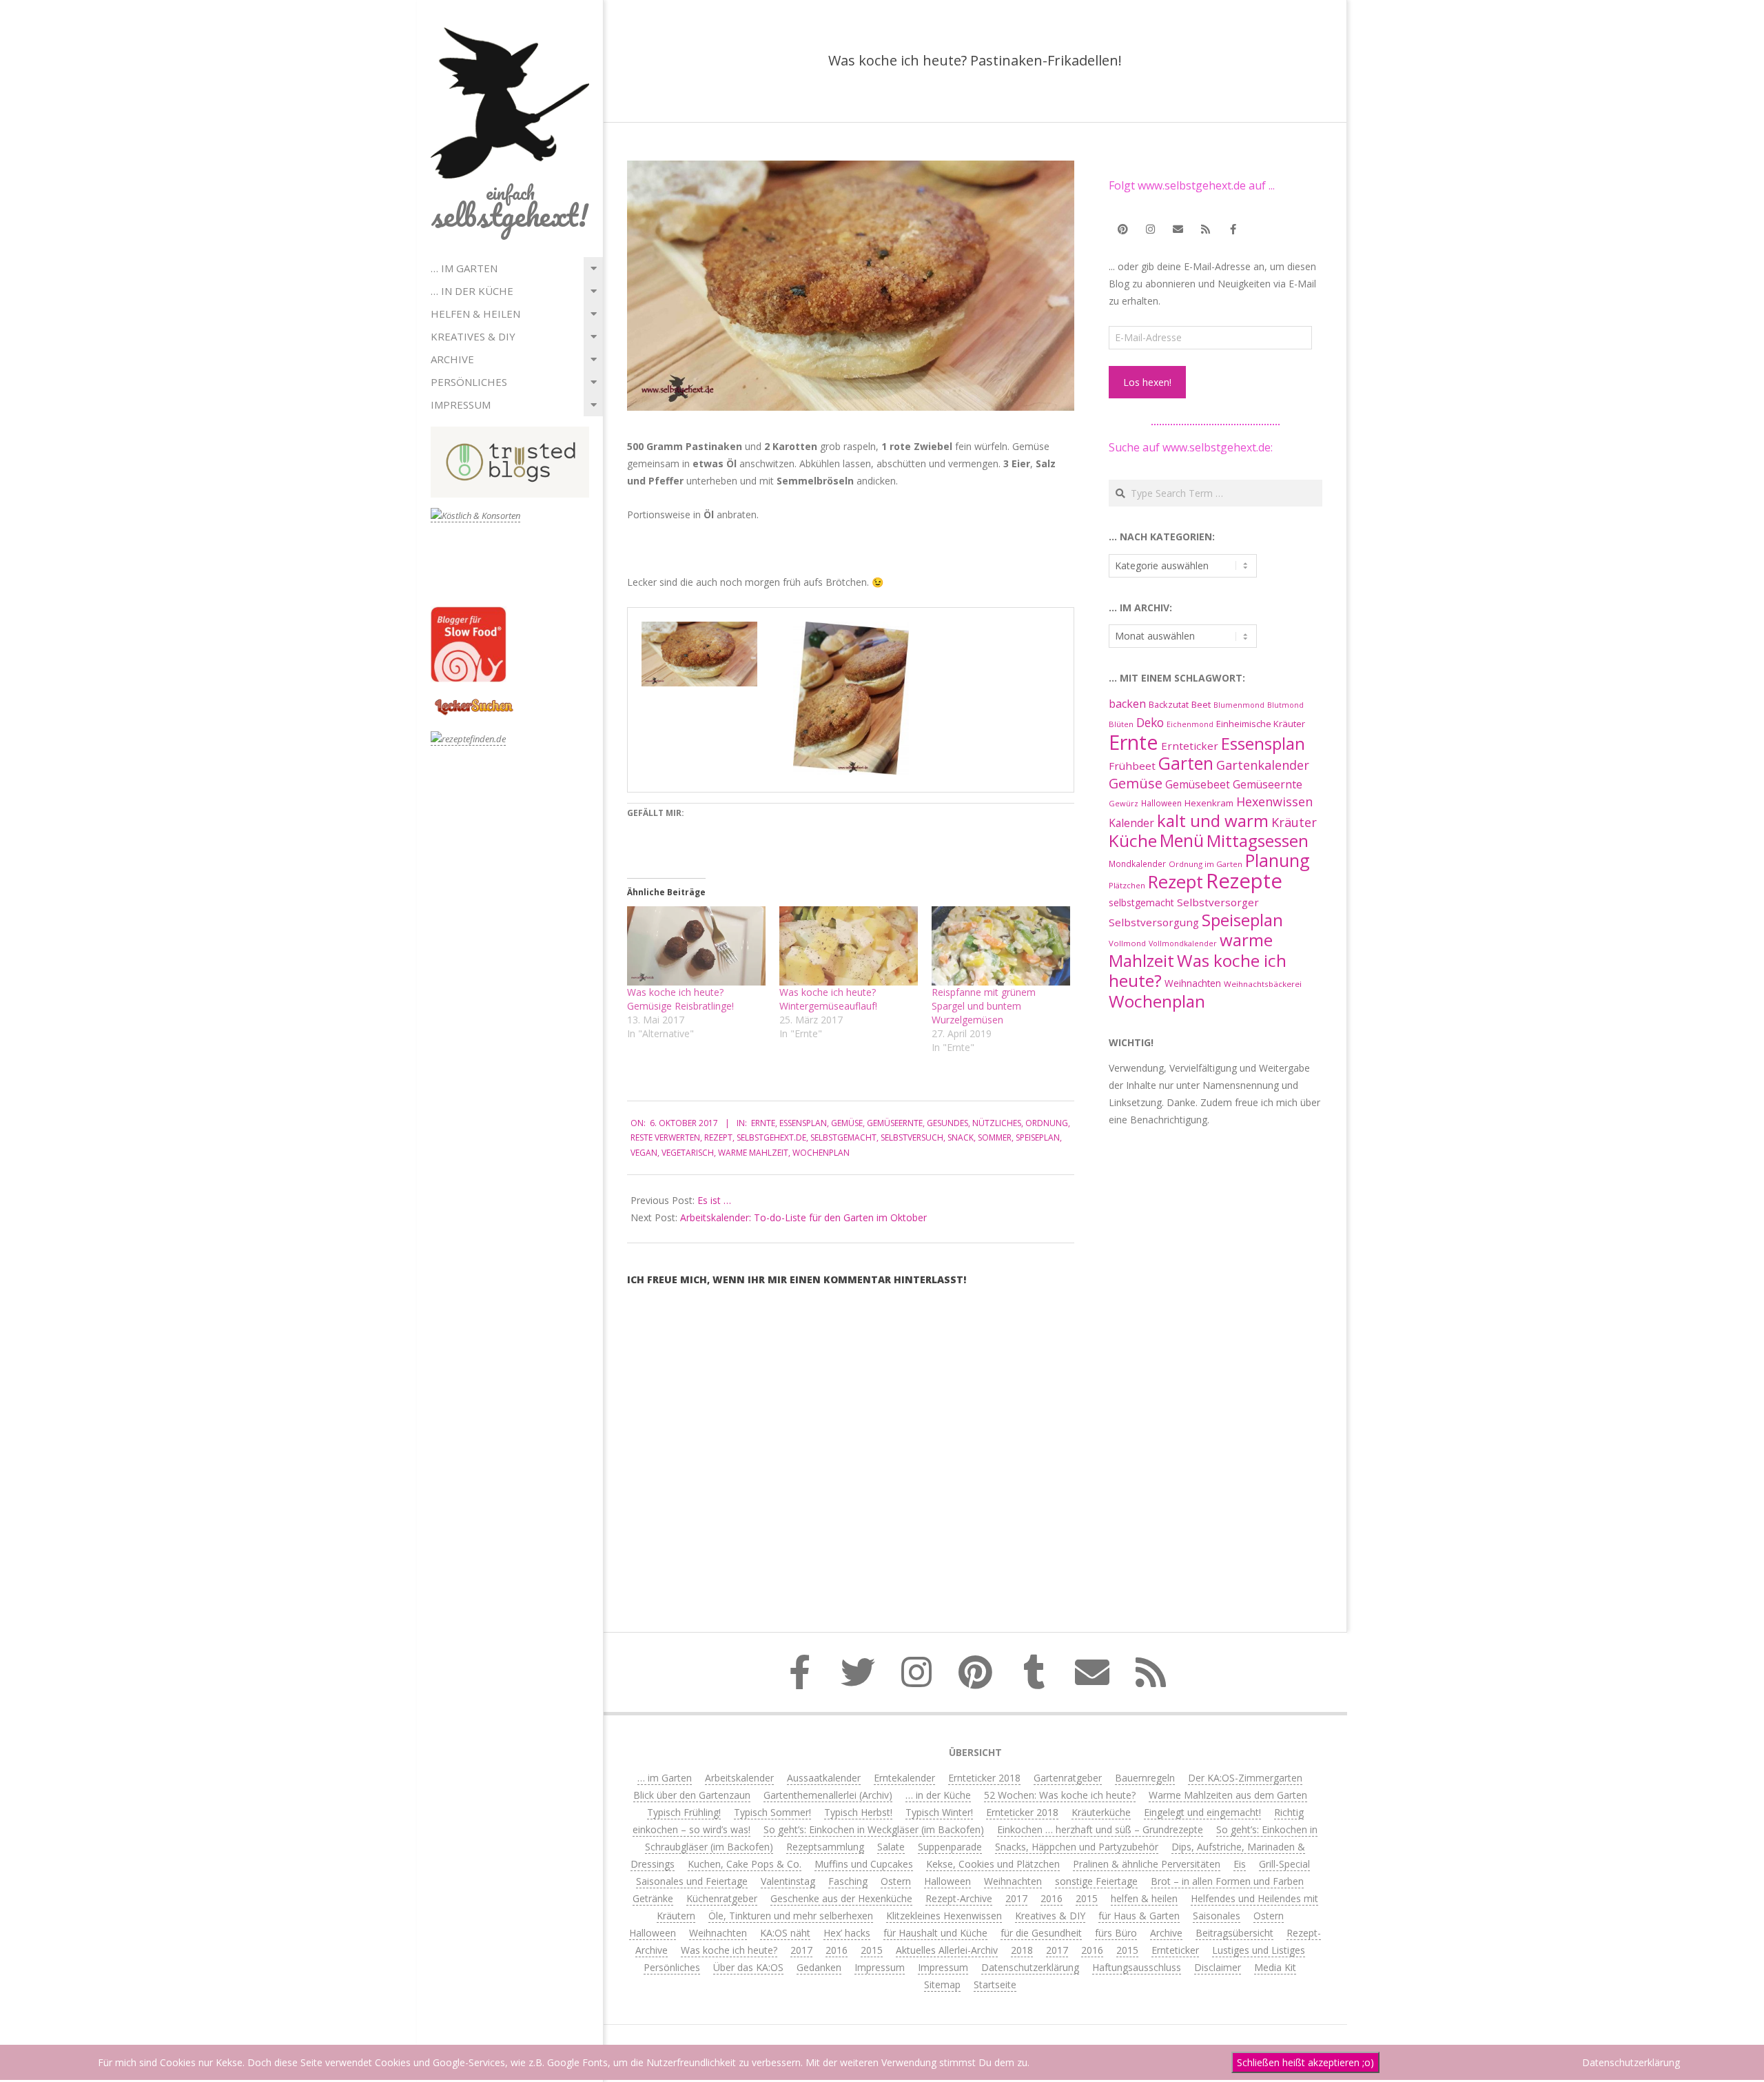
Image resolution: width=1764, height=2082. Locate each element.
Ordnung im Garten (1206, 864)
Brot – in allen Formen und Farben (1227, 1881)
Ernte (763, 1123)
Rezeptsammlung (825, 1847)
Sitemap (942, 1984)
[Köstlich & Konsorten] (475, 516)
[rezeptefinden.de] (468, 739)
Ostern (896, 1881)
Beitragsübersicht (1234, 1933)
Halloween (1161, 803)
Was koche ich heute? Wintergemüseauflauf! (828, 999)
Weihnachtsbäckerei (1263, 984)
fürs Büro (1116, 1933)
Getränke (653, 1898)
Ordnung (1047, 1123)
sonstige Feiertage (1096, 1881)
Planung (1278, 860)
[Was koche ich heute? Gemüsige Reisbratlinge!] (696, 946)
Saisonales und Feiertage (692, 1881)
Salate (891, 1847)
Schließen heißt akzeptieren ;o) (1305, 2062)
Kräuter (1294, 822)
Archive (452, 359)
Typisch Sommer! (772, 1812)
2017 (1016, 1898)
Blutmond (1285, 705)
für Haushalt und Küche (935, 1933)
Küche (1133, 840)
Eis (1240, 1864)
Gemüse (847, 1123)
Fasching (848, 1881)
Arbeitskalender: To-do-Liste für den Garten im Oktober (803, 1217)
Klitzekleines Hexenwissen (944, 1916)
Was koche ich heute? (1198, 970)
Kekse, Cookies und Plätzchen (993, 1864)
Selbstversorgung (1154, 922)
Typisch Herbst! (858, 1812)
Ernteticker (1190, 746)
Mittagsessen (1258, 840)
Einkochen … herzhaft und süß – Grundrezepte (1100, 1829)
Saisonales (1217, 1916)
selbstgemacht (843, 1137)
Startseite (995, 1984)
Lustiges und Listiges (1259, 1950)
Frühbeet (1132, 766)
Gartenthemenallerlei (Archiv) (828, 1795)
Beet (1201, 704)
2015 (1087, 1898)
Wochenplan (821, 1153)
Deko (1150, 722)
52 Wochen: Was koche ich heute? (1060, 1795)
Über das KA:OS (748, 1967)
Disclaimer (1218, 1967)
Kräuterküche (1101, 1812)
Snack (961, 1137)
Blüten (1121, 724)
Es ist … (714, 1200)
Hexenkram (1209, 803)
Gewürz (1124, 803)
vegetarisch (688, 1153)
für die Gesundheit (1041, 1933)
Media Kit (1275, 1967)
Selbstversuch (912, 1137)
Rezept (718, 1137)
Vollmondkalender (1183, 943)
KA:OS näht (785, 1933)
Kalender (1131, 823)
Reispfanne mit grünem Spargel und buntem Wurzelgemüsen (984, 1006)
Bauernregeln (1145, 1778)
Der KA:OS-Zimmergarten (1245, 1778)
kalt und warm (1213, 820)
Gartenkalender (1263, 765)
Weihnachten (1193, 983)
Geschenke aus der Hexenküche (841, 1898)
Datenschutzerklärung (1030, 1967)
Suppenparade (950, 1847)
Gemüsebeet (1198, 785)
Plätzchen (1127, 885)
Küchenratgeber (722, 1898)
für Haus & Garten (1139, 1916)
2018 (1022, 1950)
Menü (1182, 840)
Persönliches (469, 382)
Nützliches (997, 1123)
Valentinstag (788, 1881)
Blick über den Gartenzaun (692, 1795)
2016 (1052, 1898)
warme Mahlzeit (753, 1153)
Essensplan (803, 1123)
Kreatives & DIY (473, 336)
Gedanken (819, 1967)
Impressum (461, 405)
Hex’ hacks (847, 1933)
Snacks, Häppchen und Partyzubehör (1077, 1847)
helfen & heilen (475, 314)
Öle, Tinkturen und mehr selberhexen (791, 1916)
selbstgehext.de (771, 1137)
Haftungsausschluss (1137, 1967)
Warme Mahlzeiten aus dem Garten (1228, 1795)
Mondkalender (1137, 864)
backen (1127, 704)
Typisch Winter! (939, 1812)
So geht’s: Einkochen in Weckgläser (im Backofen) (874, 1829)
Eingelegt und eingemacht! (1202, 1812)
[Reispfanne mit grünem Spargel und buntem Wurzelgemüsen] (1001, 946)
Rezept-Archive (959, 1898)
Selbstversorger (1218, 902)
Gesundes (947, 1123)
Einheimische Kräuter (1261, 724)
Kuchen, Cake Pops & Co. (745, 1864)
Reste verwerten (665, 1137)
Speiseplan (1038, 1137)
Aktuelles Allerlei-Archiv (947, 1950)
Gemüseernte (895, 1123)
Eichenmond (1190, 724)
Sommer (995, 1137)
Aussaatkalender (824, 1778)
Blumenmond (1239, 705)
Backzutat (1169, 705)
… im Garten (464, 268)
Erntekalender (904, 1778)
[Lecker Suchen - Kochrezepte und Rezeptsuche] (474, 701)
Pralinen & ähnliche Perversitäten (1147, 1864)
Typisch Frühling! (684, 1812)
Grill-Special (1284, 1864)
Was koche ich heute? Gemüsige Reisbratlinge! (680, 999)
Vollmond (1127, 943)
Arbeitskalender (739, 1778)
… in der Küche (472, 291)
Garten (1186, 763)
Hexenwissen (1274, 802)
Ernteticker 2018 (984, 1778)
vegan (644, 1153)
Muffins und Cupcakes (864, 1864)
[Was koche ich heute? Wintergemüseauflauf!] (849, 946)
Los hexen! (1147, 382)
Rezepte (1244, 881)
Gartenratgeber (1068, 1778)
